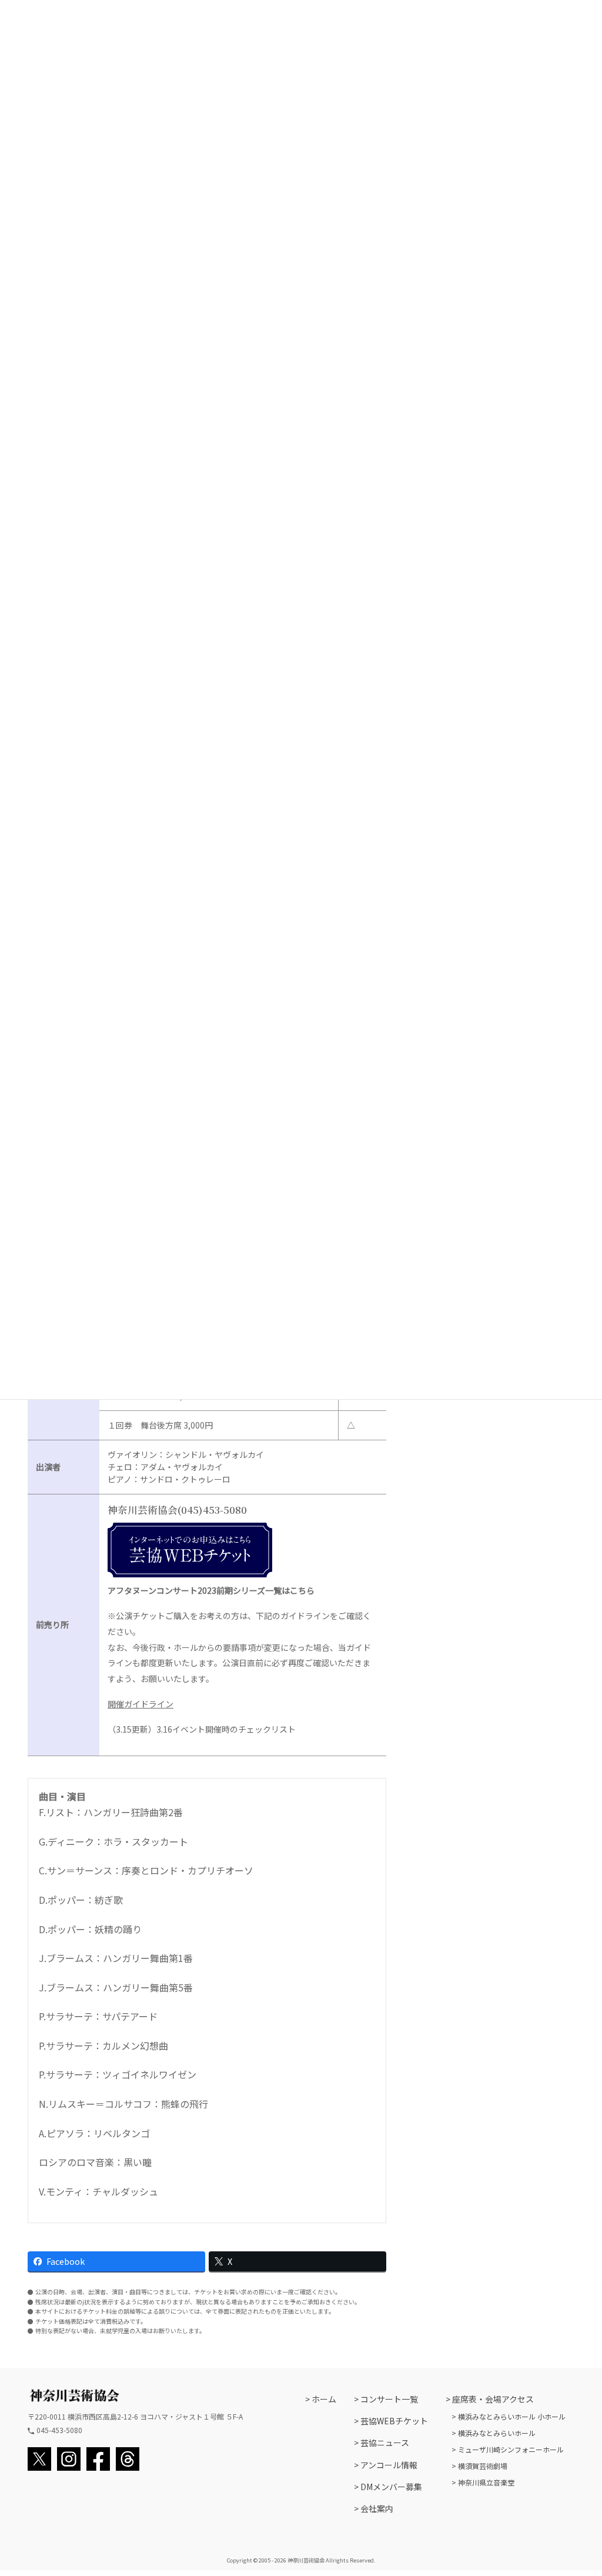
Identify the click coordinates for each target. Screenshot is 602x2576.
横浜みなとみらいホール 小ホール (512, 2416)
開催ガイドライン (141, 1704)
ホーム (324, 2399)
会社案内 (377, 2508)
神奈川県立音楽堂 (486, 2482)
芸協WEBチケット (394, 2421)
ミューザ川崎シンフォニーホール (511, 2449)
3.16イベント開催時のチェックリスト (226, 1729)
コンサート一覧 (389, 2399)
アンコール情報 (389, 2465)
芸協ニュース (385, 2442)
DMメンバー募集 (391, 2487)
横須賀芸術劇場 (483, 2466)
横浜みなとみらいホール (497, 2433)
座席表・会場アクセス (493, 2399)
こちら (302, 1590)
